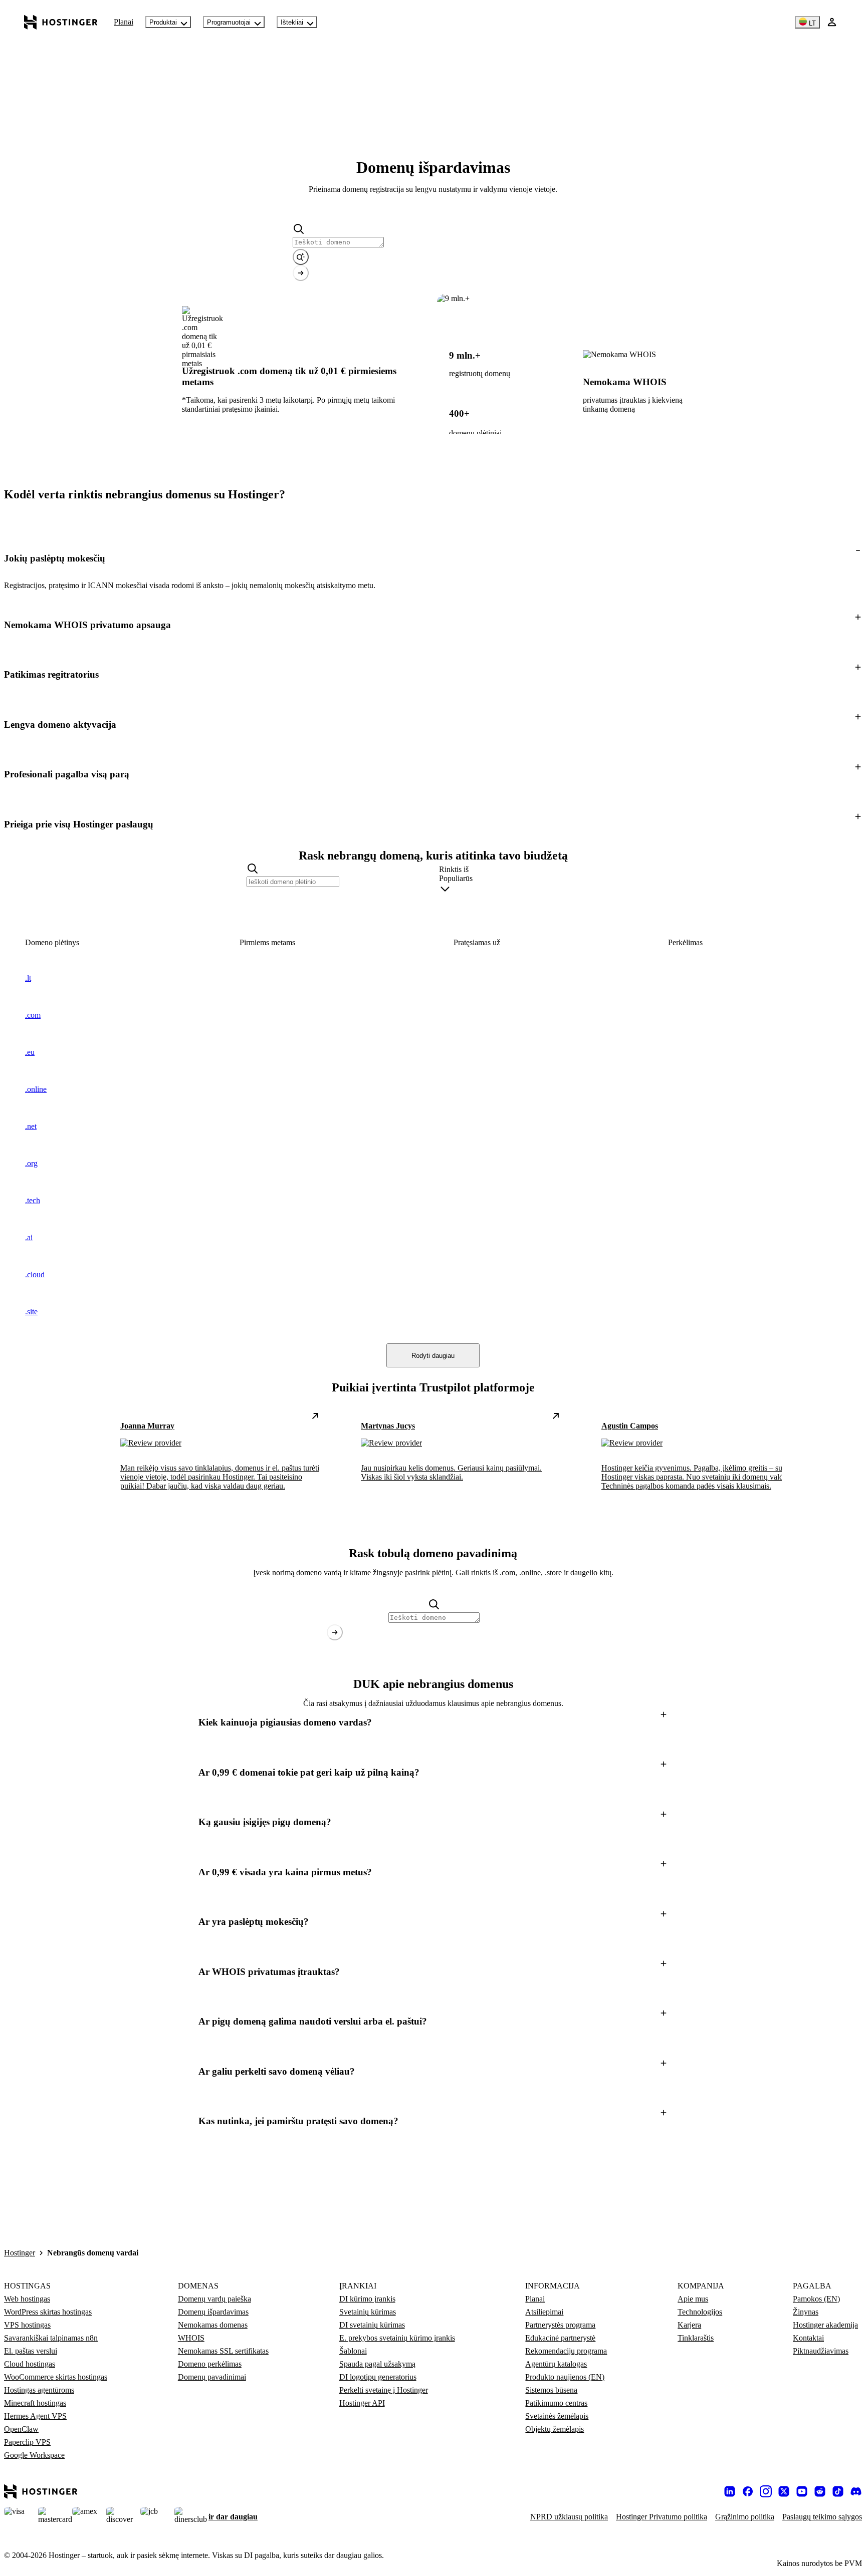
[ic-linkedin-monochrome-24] (730, 2491)
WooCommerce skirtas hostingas (56, 2377)
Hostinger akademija (825, 2325)
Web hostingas (27, 2299)
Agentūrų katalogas (556, 2364)
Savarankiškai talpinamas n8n (51, 2338)
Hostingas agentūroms (39, 2390)
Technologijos (700, 2312)
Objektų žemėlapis (555, 2429)
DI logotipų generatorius (378, 2377)
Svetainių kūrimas (368, 2312)
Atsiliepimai (544, 2312)
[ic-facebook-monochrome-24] (748, 2491)
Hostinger (20, 2253)
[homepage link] (61, 22)
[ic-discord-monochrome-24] (856, 2491)
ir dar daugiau (233, 2517)
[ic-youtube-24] (802, 2491)
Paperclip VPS (27, 2442)
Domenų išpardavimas (213, 2312)
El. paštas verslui (31, 2351)
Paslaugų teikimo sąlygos (822, 2517)
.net (31, 1126)
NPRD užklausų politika (569, 2517)
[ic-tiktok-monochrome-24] (838, 2491)
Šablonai (353, 2351)
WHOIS (191, 2338)
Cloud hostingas (30, 2364)
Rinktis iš (454, 869)
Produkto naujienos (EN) (565, 2377)
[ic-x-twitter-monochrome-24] (784, 2491)
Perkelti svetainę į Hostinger (384, 2390)
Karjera (689, 2325)
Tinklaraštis (696, 2338)
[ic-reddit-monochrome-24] (820, 2491)
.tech (33, 1200)
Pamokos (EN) (816, 2299)
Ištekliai (292, 22)
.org (31, 1163)
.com (33, 1015)
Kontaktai (808, 2338)
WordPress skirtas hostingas (48, 2312)
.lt (28, 978)
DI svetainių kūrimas (372, 2325)
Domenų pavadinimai (212, 2377)
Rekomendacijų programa (566, 2351)
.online (36, 1089)
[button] (433, 558)
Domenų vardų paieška (214, 2299)
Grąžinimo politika (745, 2517)
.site (31, 1312)
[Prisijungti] (832, 22)
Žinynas (806, 2312)
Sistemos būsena (551, 2390)
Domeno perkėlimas (210, 2364)
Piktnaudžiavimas (821, 2351)
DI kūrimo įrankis (367, 2299)
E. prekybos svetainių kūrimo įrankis (397, 2338)
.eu (30, 1052)
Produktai (163, 22)
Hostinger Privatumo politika (662, 2517)
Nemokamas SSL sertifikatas (223, 2351)
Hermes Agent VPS (35, 2416)
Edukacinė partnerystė (560, 2338)
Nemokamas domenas (213, 2325)
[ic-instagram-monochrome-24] (766, 2491)
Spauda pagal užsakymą (377, 2364)
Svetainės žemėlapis (557, 2416)
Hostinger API (362, 2403)
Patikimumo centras (556, 2403)
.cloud (35, 1274)
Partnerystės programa (560, 2325)
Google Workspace (34, 2455)
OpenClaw (21, 2429)
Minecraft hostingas (35, 2403)
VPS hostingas (27, 2325)
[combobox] (529, 886)
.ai (29, 1237)
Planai (124, 22)
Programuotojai (229, 22)
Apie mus (693, 2299)
